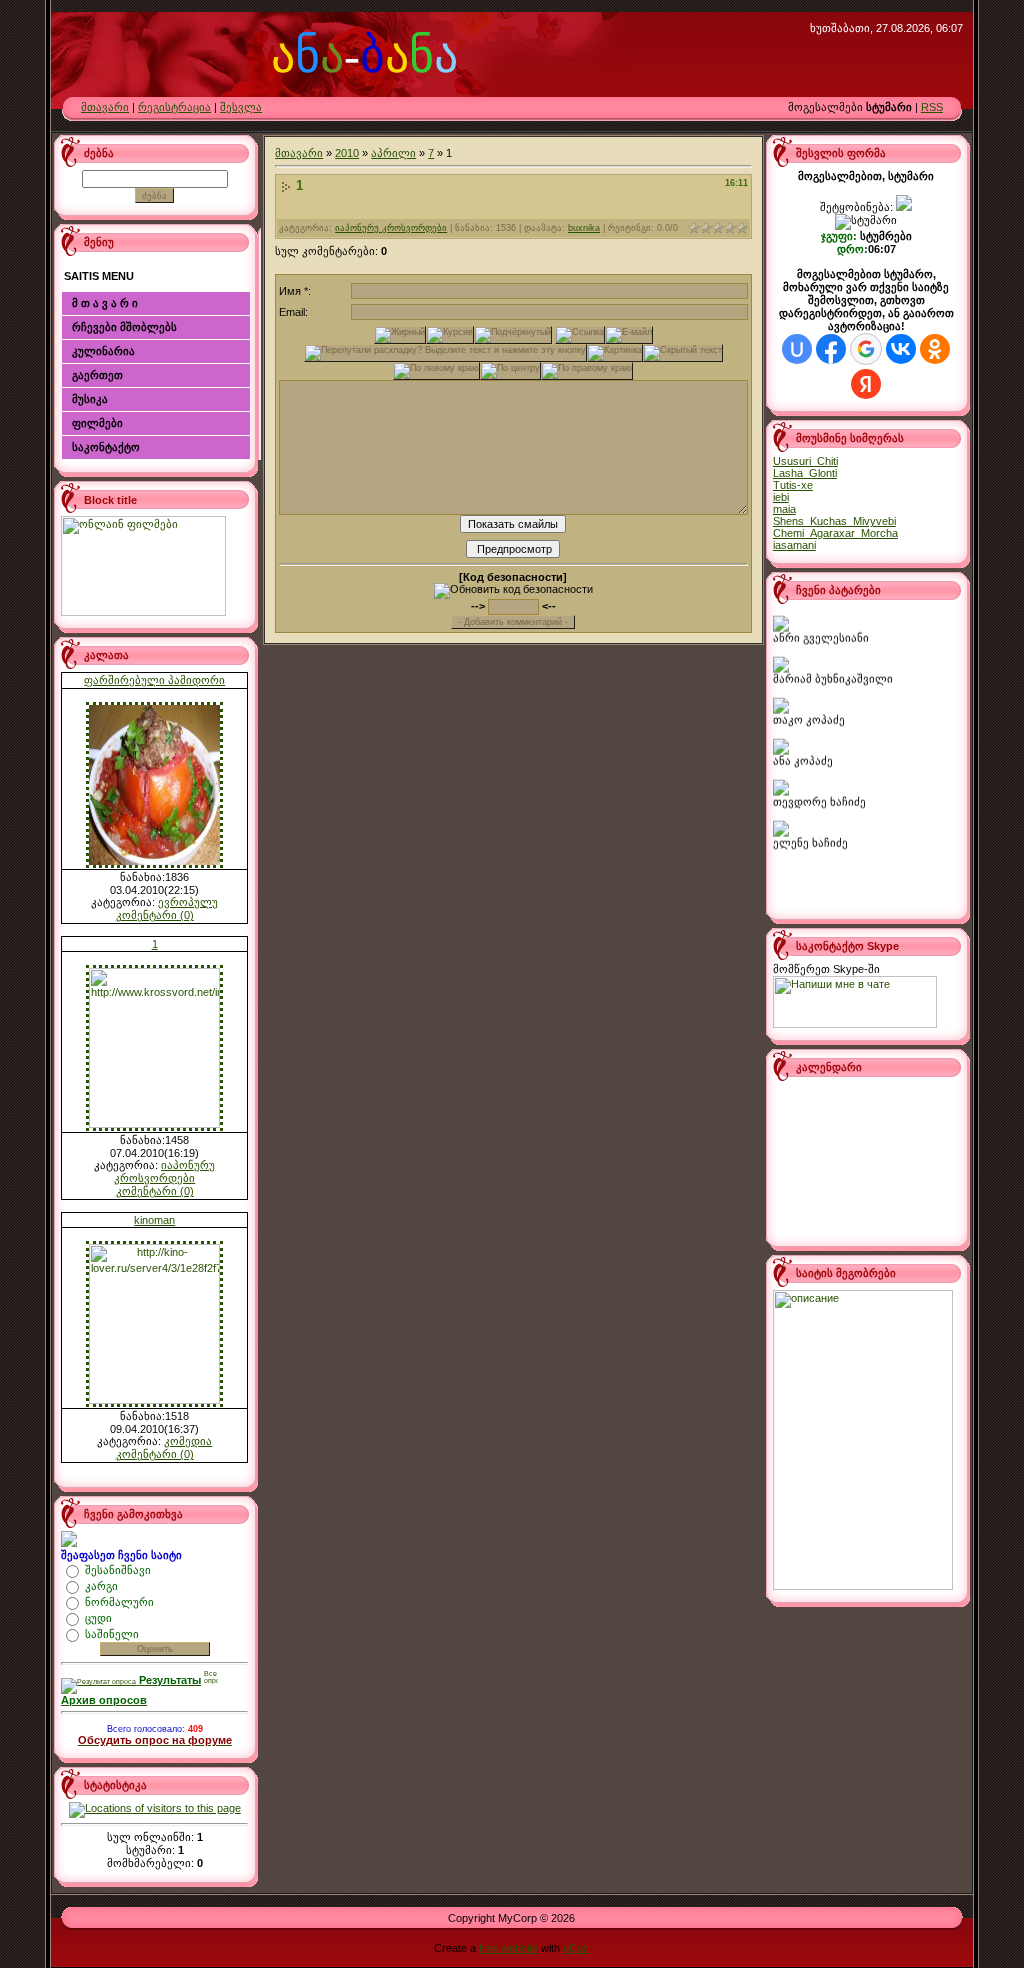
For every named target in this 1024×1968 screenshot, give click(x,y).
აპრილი (393, 153)
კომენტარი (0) (155, 915)
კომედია (188, 1441)
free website (508, 1948)
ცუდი (98, 1618)
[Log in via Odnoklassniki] (935, 349)
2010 (347, 153)
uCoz (576, 1948)
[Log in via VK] (901, 349)
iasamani (794, 545)
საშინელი (112, 1634)
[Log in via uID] (797, 349)
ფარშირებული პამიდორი (154, 680)
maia (784, 509)
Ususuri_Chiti (805, 461)
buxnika (584, 228)
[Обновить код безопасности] (513, 591)
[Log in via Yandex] (866, 384)
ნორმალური (119, 1602)
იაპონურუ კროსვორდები (164, 1171)
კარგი (101, 1586)
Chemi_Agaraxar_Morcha (835, 533)
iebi (781, 497)
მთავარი (105, 107)
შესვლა (241, 107)
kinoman (154, 1220)
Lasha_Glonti (805, 473)
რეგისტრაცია (174, 107)
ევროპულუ (188, 902)
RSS (932, 107)
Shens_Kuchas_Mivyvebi (834, 521)
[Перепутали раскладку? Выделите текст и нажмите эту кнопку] (445, 353)
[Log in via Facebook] (831, 349)
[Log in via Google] (866, 349)
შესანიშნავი (118, 1570)
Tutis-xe (793, 485)
